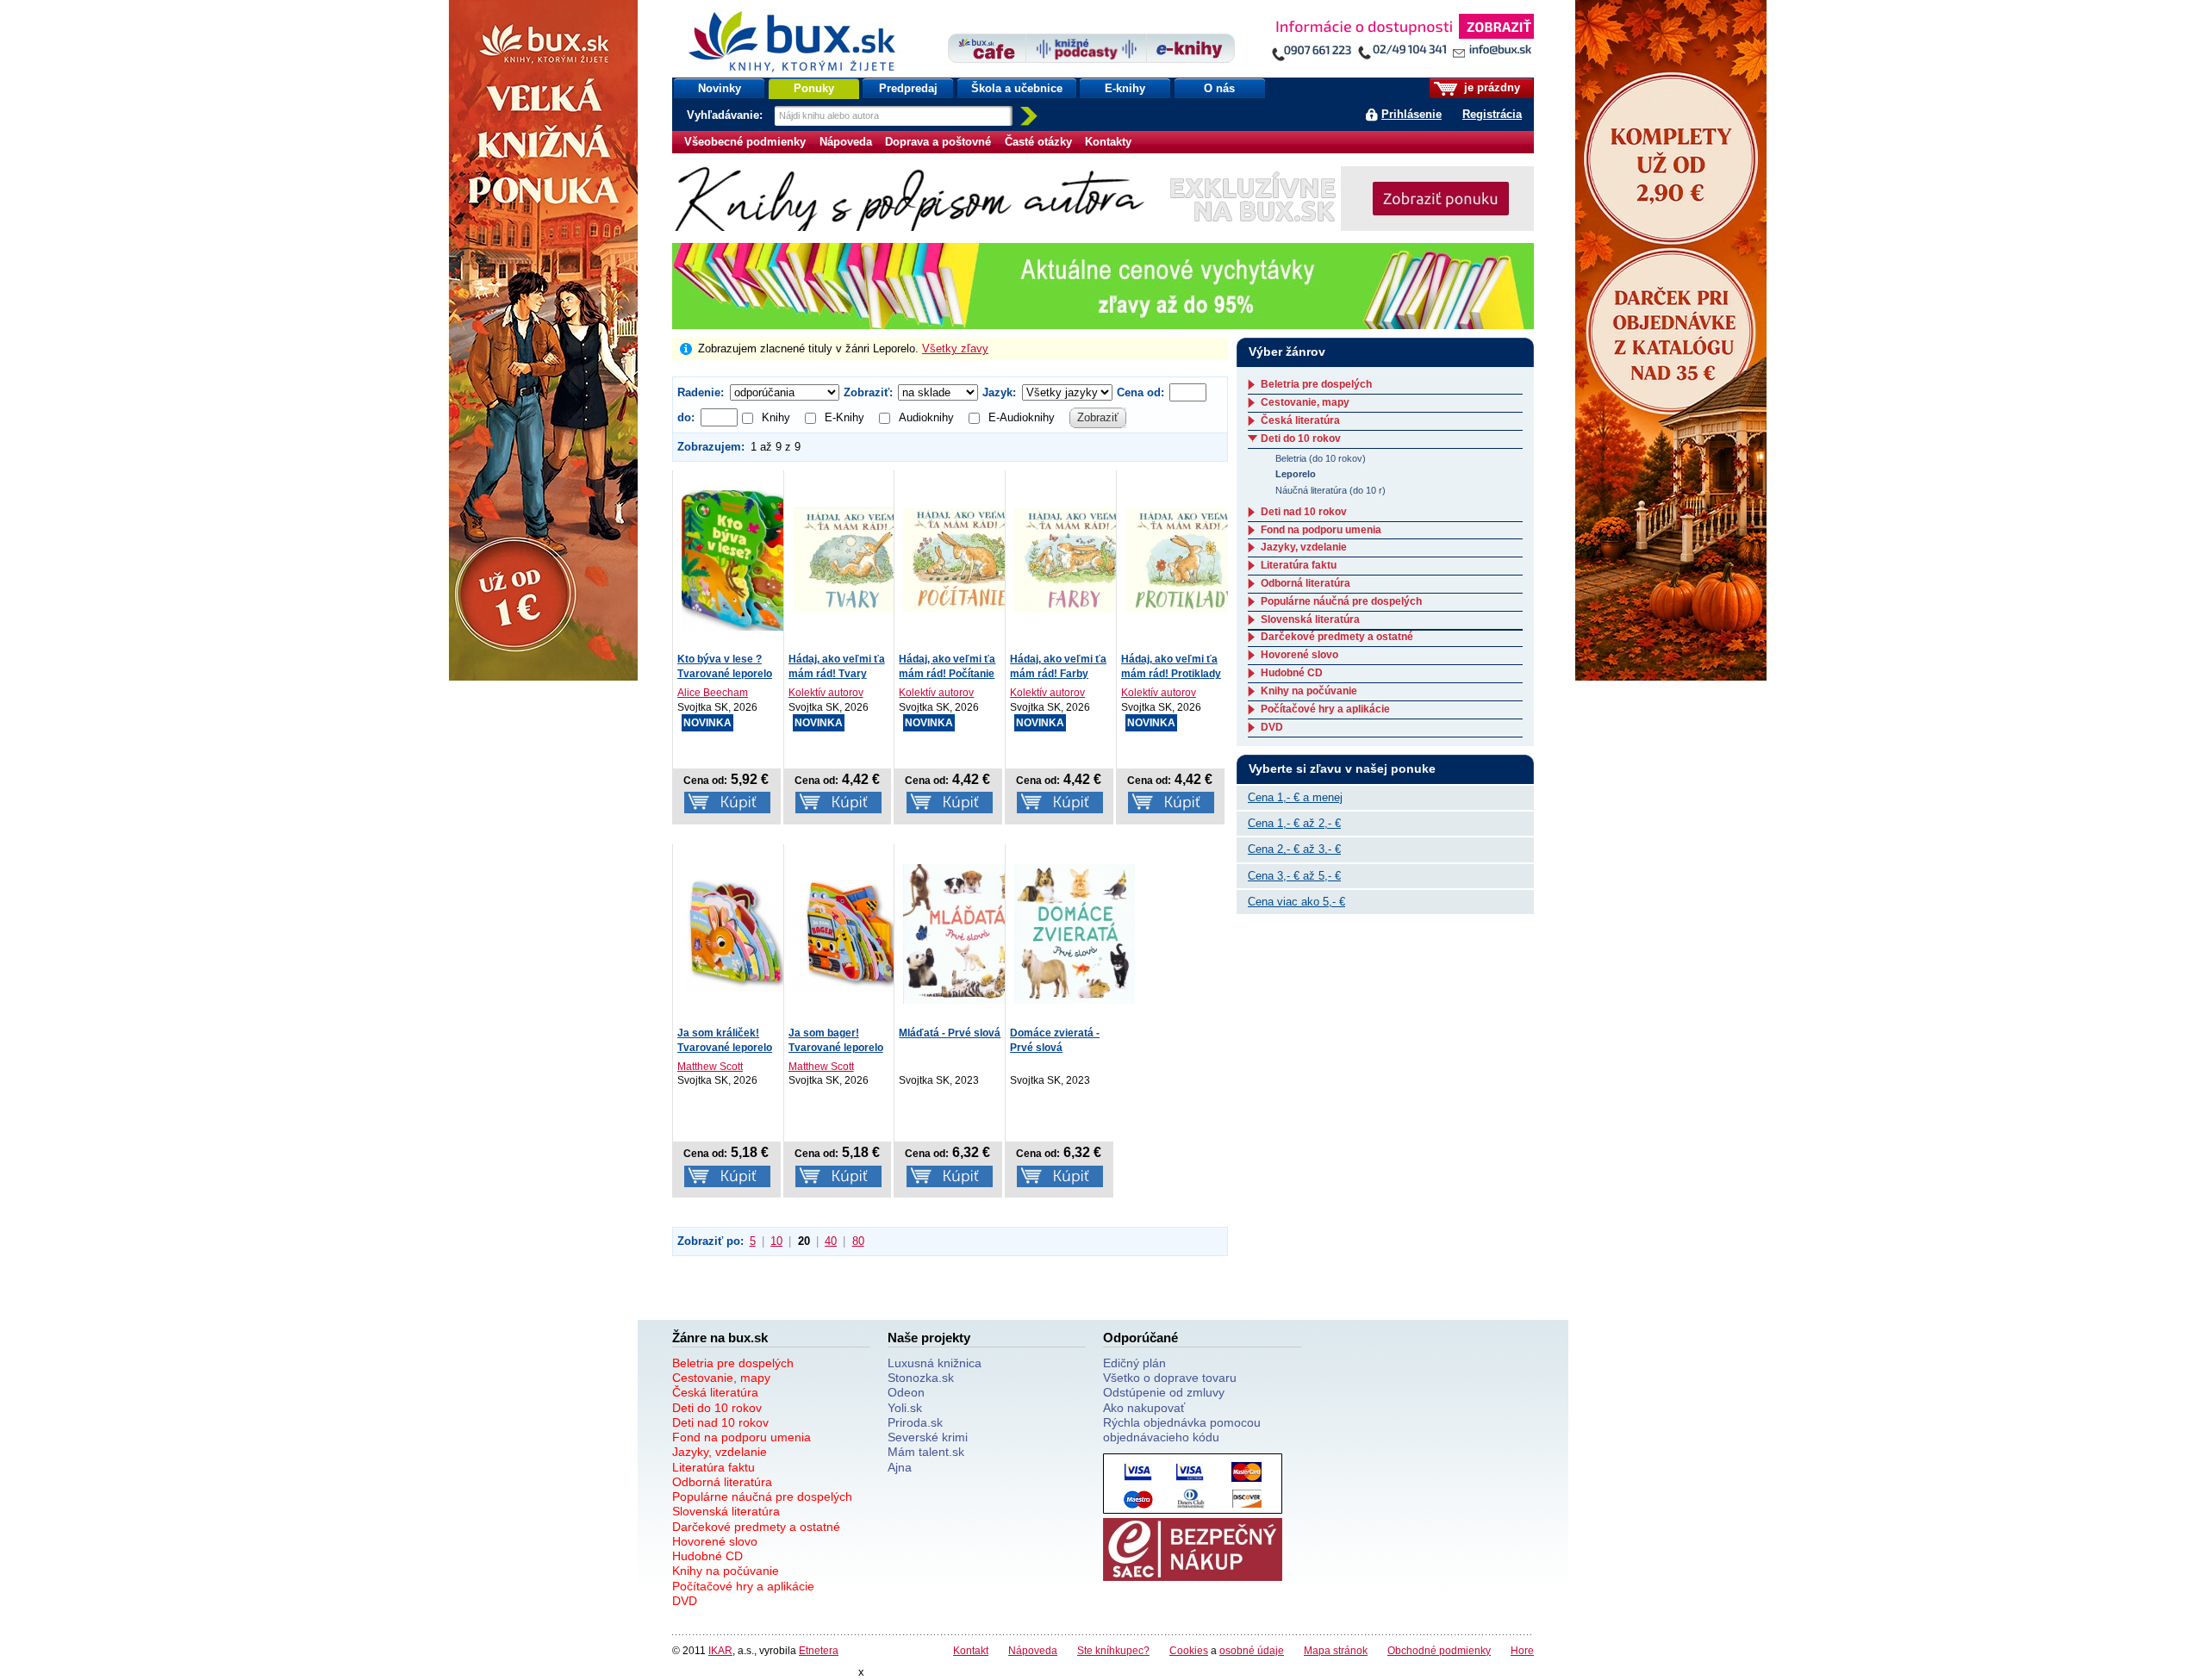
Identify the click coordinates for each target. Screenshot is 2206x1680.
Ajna (900, 1467)
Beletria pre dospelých (1316, 384)
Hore (1522, 1650)
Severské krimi (928, 1437)
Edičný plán (1134, 1363)
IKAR (720, 1650)
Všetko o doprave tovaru (1170, 1378)
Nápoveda (846, 142)
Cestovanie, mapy (1305, 402)
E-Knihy (844, 417)
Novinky (720, 88)
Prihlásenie (1411, 114)
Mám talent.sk (926, 1452)
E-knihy (1125, 88)
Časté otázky (1038, 142)
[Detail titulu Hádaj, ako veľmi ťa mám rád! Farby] (1075, 559)
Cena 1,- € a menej (1295, 797)
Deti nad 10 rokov (1304, 512)
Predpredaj (908, 88)
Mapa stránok (1336, 1650)
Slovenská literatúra (1310, 619)
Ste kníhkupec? (1113, 1650)
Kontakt (971, 1650)
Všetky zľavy (955, 348)
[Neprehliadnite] (1402, 41)
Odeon (906, 1392)
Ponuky (814, 88)
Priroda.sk (915, 1422)
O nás (1219, 88)
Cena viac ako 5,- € (1296, 902)
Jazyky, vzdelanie (1304, 547)
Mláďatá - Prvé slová (950, 1033)
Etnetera (819, 1650)
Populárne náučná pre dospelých (1341, 601)
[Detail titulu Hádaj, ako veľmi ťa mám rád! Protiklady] (1186, 559)
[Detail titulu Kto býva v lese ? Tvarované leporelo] (742, 559)
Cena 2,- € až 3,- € (1294, 849)
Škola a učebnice (1017, 88)
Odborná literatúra (1306, 583)
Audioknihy (926, 417)
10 (776, 1241)
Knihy (776, 417)
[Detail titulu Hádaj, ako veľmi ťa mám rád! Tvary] (853, 559)
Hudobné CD (1292, 673)
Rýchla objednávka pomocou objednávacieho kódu (1182, 1430)
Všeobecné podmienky (745, 142)
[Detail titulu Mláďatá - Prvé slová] (963, 933)
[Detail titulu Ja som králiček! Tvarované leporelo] (742, 933)
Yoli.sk (905, 1408)
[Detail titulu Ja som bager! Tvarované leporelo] (853, 933)
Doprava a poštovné (938, 142)
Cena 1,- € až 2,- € (1294, 823)
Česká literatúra (1300, 420)
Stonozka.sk (921, 1378)
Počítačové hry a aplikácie (1325, 709)
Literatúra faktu (1299, 565)
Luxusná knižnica (935, 1363)
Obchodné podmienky (1439, 1650)
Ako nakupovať (1144, 1408)
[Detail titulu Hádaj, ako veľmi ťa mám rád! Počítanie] (963, 559)
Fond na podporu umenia (1321, 530)
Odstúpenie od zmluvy (1164, 1392)
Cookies (1189, 1650)
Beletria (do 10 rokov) (1321, 458)
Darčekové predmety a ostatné (1337, 637)
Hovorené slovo (1299, 655)
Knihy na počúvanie (1309, 691)
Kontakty (1108, 142)
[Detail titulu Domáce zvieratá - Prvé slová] (1075, 933)
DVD (1272, 727)
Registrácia (1492, 114)
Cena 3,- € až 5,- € (1294, 876)
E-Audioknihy (1022, 417)
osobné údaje (1252, 1650)
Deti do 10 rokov (1301, 439)
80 (858, 1241)
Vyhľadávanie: (726, 115)
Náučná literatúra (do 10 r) (1330, 490)
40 (831, 1241)
